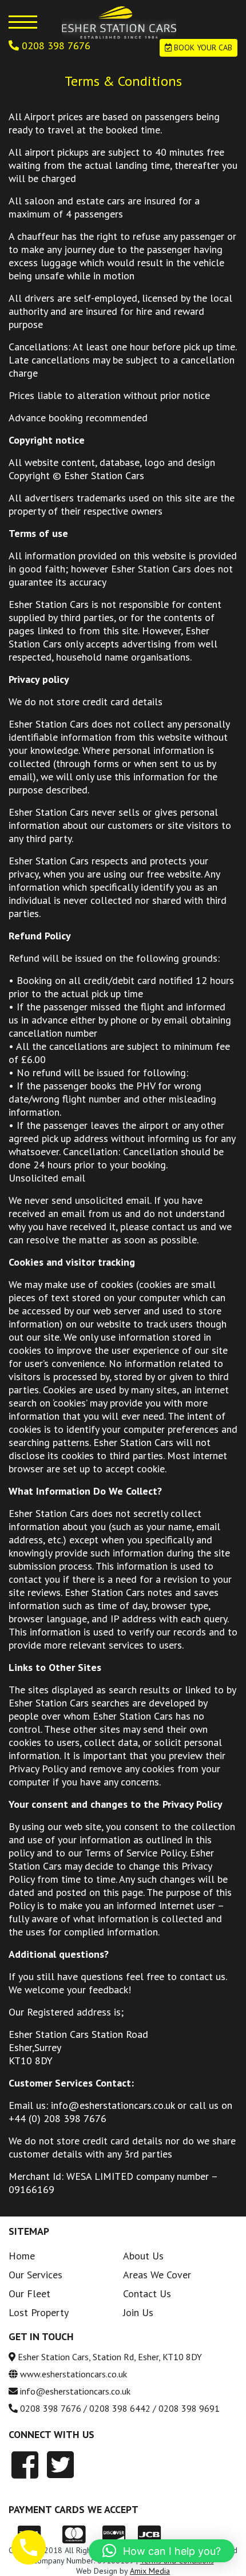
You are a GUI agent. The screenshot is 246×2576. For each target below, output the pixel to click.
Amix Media (150, 2571)
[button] (162, 2551)
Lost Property (39, 2312)
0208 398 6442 (120, 2408)
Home (22, 2256)
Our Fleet (29, 2293)
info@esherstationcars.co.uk (75, 2391)
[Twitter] (60, 2465)
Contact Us (147, 2293)
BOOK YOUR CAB (202, 48)
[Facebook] (25, 2465)
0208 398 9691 (189, 2408)
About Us (143, 2256)
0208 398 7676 (55, 46)
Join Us (138, 2312)
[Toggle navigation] (23, 22)
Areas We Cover (157, 2275)
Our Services (35, 2275)
